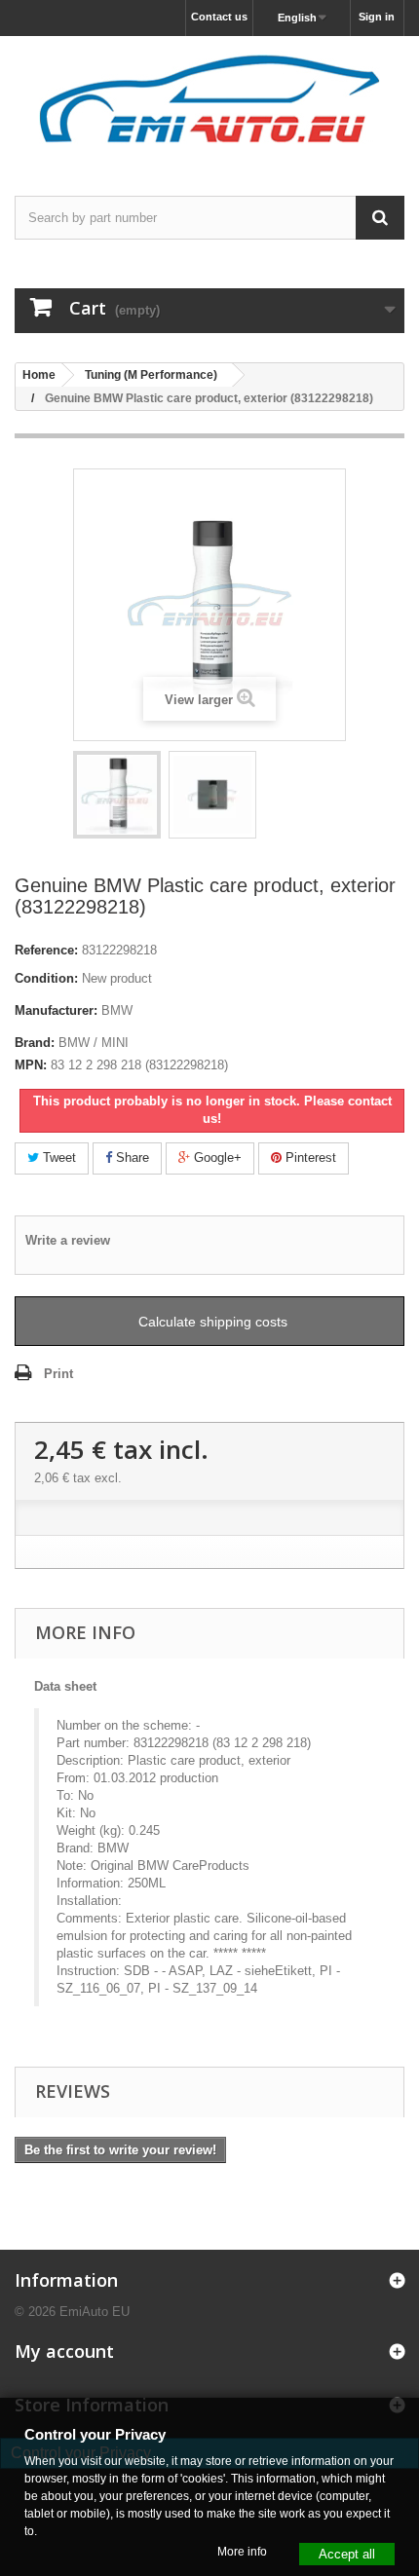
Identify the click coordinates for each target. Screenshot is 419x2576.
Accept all (347, 2553)
